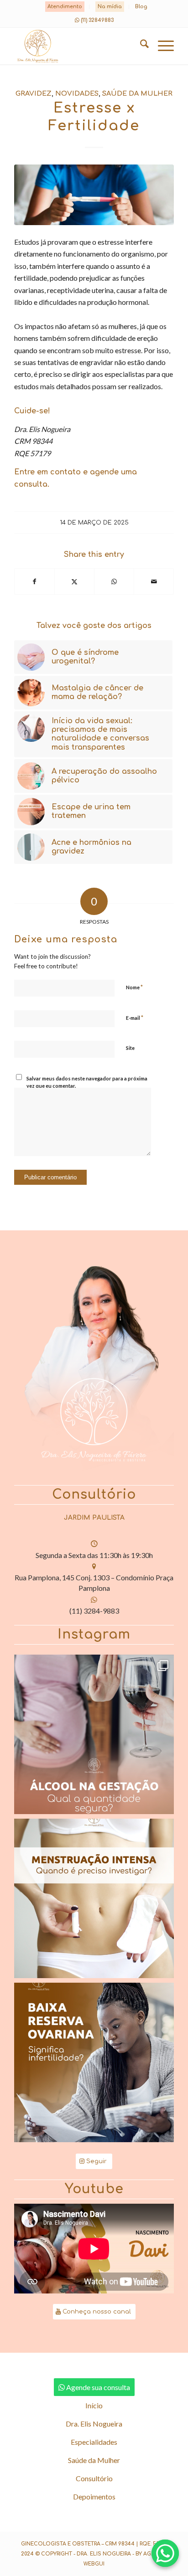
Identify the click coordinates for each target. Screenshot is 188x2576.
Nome (134, 987)
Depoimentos (94, 2496)
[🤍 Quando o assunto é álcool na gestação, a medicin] (94, 1734)
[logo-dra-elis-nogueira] (78, 46)
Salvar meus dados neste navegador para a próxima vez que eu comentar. (87, 1082)
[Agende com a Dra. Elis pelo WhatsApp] (165, 2553)
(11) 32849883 (97, 20)
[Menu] (161, 46)
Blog (141, 7)
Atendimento (65, 7)
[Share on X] (74, 581)
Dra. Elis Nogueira (94, 2424)
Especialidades (94, 2442)
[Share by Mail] (154, 581)
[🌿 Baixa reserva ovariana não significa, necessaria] (94, 2062)
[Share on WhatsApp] (114, 581)
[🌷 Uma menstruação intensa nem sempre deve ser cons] (94, 1898)
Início (94, 2405)
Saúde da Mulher (137, 93)
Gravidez (34, 93)
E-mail (135, 1018)
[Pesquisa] (140, 46)
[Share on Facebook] (34, 581)
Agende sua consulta (98, 2387)
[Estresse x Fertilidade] (94, 195)
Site (130, 1048)
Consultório (94, 2478)
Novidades (77, 93)
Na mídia (110, 7)
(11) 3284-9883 (94, 1611)
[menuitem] (65, 7)
